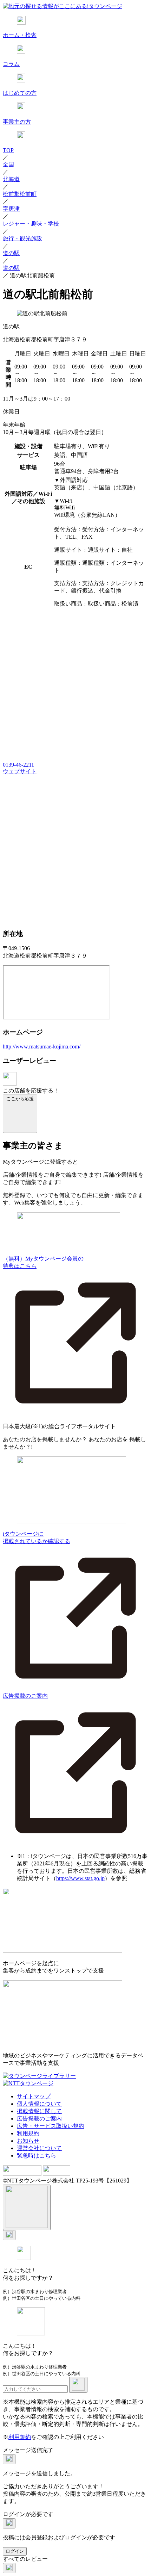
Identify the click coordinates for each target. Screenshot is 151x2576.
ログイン (15, 2551)
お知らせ (28, 2141)
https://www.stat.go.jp (80, 1878)
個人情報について (39, 2104)
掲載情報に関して (39, 2111)
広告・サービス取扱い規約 (51, 2126)
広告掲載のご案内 (39, 2119)
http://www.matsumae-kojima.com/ (42, 1046)
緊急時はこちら (37, 2156)
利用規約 (28, 2133)
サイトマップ (34, 2096)
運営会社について (39, 2148)
